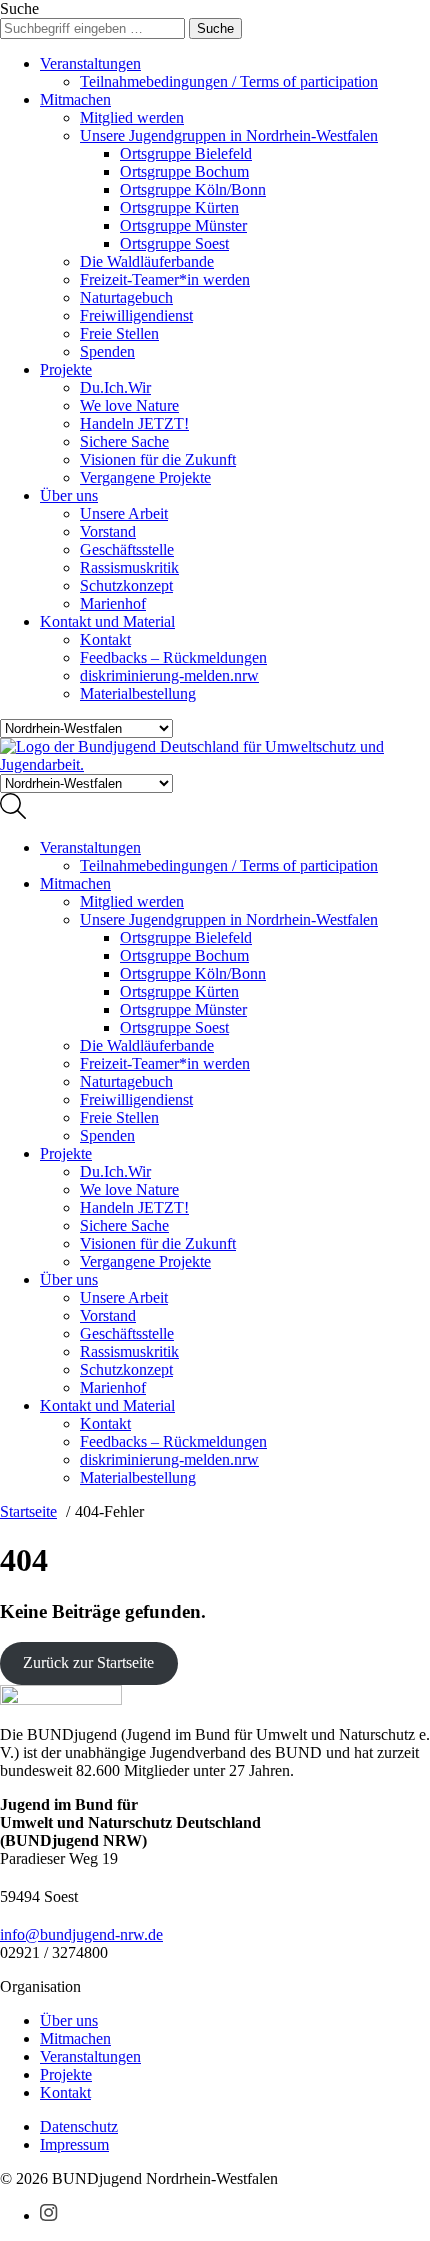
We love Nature (129, 405)
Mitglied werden (132, 117)
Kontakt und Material (107, 621)
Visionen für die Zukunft (158, 459)
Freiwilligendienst (136, 315)
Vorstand (108, 531)
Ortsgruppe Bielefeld (186, 153)
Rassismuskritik (129, 567)
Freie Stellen (119, 333)
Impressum (74, 2144)
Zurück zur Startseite (88, 1662)
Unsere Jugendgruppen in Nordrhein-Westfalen (229, 135)
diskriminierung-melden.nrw (169, 675)
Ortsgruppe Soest (174, 243)
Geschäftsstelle (127, 549)
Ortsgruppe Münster (183, 225)
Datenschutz (79, 2126)
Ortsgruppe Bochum (184, 171)
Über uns (69, 495)
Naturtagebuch (126, 297)
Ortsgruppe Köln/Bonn (193, 189)
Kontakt (105, 639)
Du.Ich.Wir (115, 387)
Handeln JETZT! (134, 423)
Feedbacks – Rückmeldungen (173, 657)
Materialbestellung (138, 693)
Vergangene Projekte (145, 477)
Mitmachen (75, 99)
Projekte (66, 369)
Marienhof (113, 603)
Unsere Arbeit (124, 513)
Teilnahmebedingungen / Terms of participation (229, 81)
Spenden (107, 351)
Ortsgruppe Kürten (179, 207)
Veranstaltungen (90, 63)
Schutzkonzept (126, 585)
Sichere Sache (124, 441)
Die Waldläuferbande (147, 261)
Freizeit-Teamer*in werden (165, 279)
